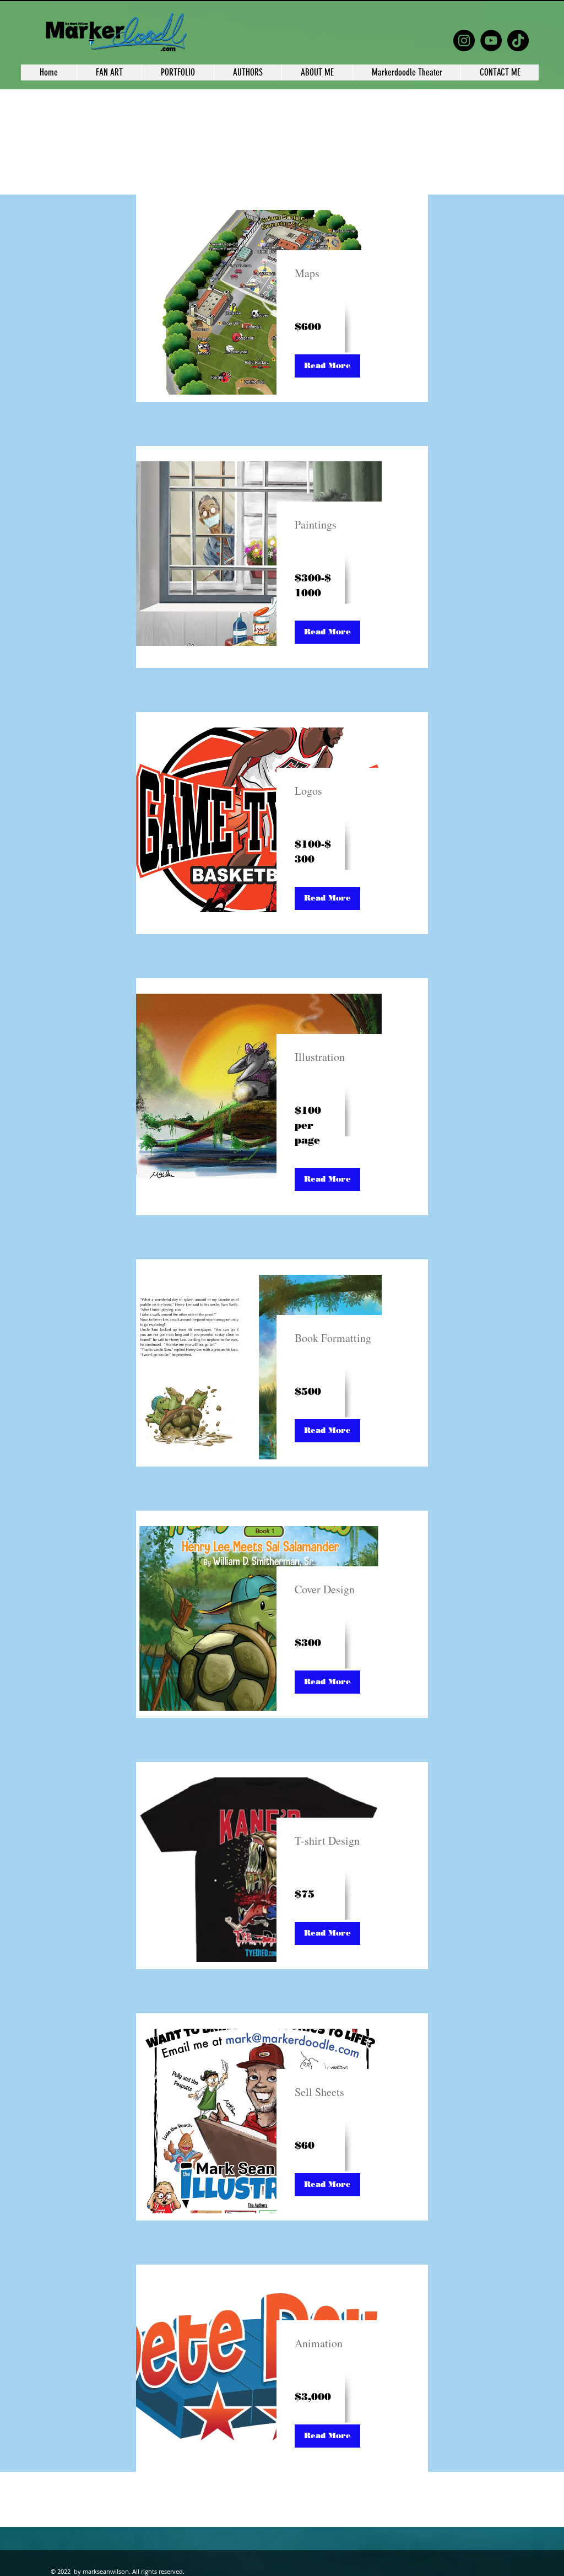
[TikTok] (518, 41)
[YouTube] (491, 41)
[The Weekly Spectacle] (464, 41)
